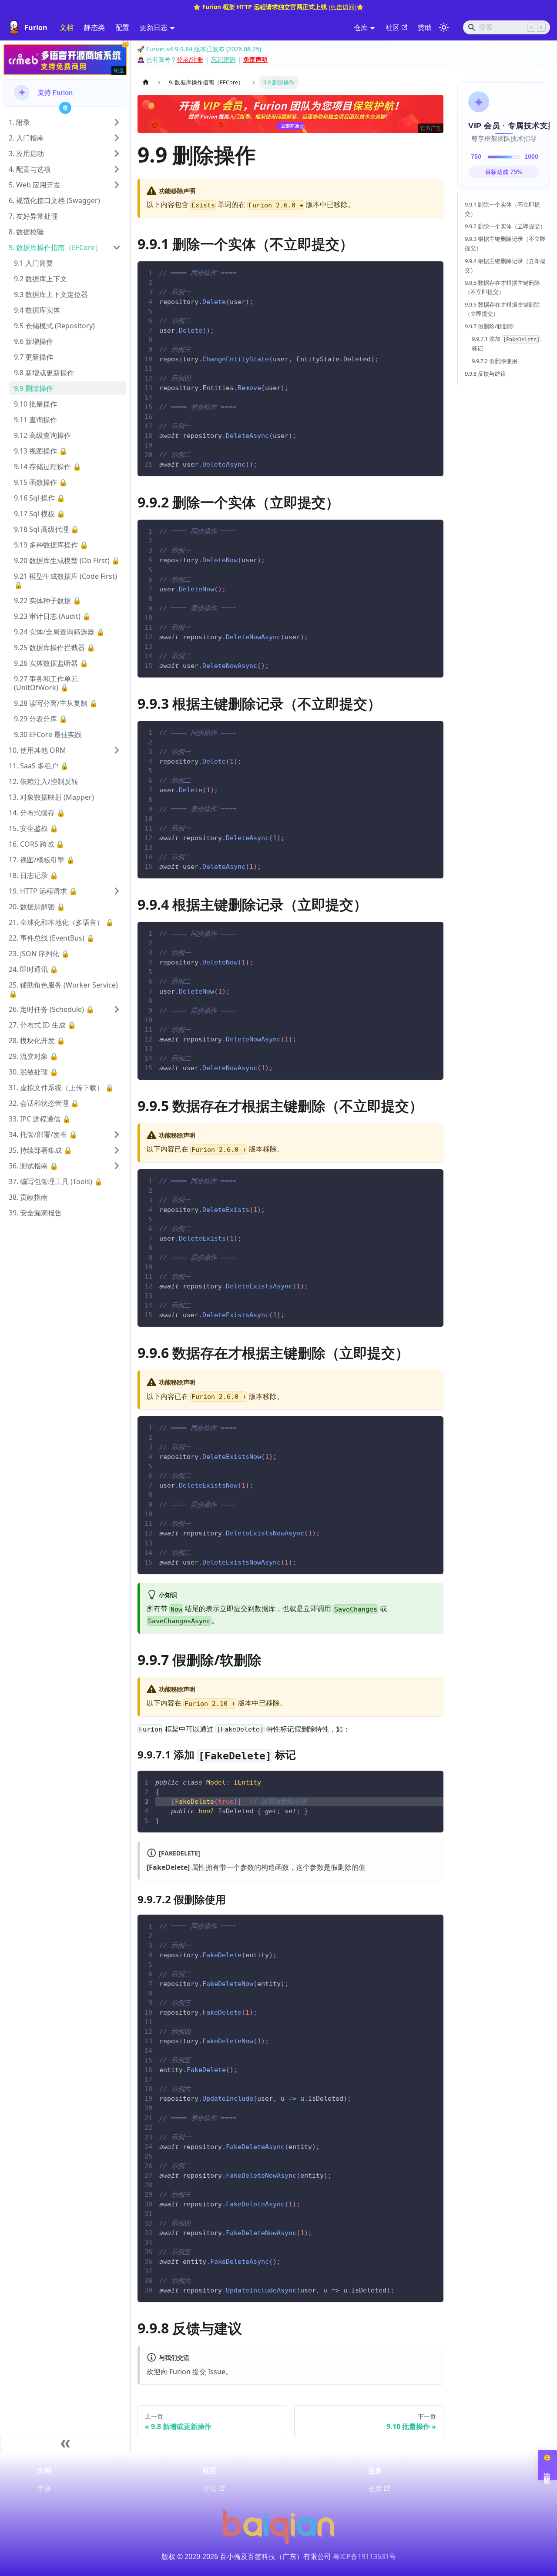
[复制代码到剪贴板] (433, 272)
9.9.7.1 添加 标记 (506, 344)
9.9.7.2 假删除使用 (495, 361)
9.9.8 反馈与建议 (485, 374)
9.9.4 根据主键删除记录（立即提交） (505, 265)
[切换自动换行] (417, 272)
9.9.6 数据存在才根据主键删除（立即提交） (502, 309)
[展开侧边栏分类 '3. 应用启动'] (117, 153)
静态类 (94, 27)
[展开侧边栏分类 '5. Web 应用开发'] (117, 185)
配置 (122, 27)
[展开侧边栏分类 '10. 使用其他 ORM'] (117, 750)
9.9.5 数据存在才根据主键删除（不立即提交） (502, 287)
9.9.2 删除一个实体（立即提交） (505, 226)
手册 (44, 2489)
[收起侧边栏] (65, 2443)
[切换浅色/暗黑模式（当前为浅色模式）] (444, 27)
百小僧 (230, 2556)
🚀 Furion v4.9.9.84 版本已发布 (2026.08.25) (199, 49)
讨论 (210, 2489)
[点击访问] (342, 7)
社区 (393, 27)
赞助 (425, 27)
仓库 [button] (361, 27)
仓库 (375, 2489)
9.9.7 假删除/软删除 (489, 326)
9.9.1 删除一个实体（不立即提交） (502, 209)
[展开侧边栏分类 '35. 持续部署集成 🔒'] (117, 1150)
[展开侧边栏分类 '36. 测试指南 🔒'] (117, 1166)
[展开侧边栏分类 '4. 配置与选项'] (117, 169)
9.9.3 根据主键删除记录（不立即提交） (505, 243)
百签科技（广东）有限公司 (289, 2556)
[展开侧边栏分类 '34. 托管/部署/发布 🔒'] (117, 1135)
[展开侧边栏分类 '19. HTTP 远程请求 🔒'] (117, 891)
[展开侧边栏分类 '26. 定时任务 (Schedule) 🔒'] (117, 1009)
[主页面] (146, 82)
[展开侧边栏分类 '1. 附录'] (117, 122)
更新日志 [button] (154, 27)
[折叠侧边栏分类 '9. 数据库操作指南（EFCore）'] (117, 247)
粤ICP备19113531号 (364, 2556)
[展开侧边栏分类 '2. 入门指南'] (117, 138)
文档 (67, 27)
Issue (217, 2372)
